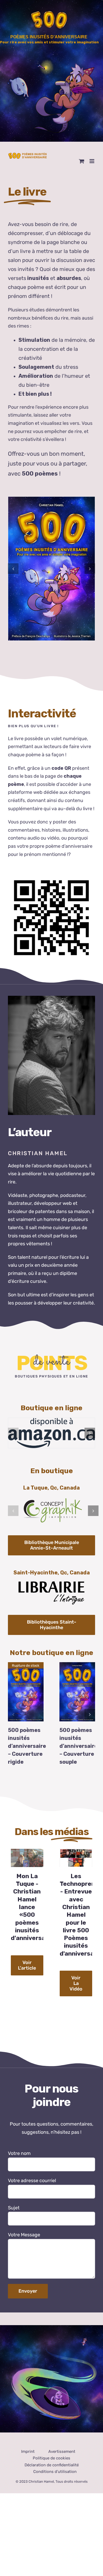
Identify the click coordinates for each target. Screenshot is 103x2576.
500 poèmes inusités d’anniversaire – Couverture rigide (27, 1746)
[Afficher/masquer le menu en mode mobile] (92, 161)
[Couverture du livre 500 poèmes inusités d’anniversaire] (51, 569)
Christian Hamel (41, 2481)
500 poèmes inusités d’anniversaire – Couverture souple (78, 1746)
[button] (13, 569)
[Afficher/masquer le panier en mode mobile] (82, 161)
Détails (28, 1692)
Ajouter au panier (78, 1687)
